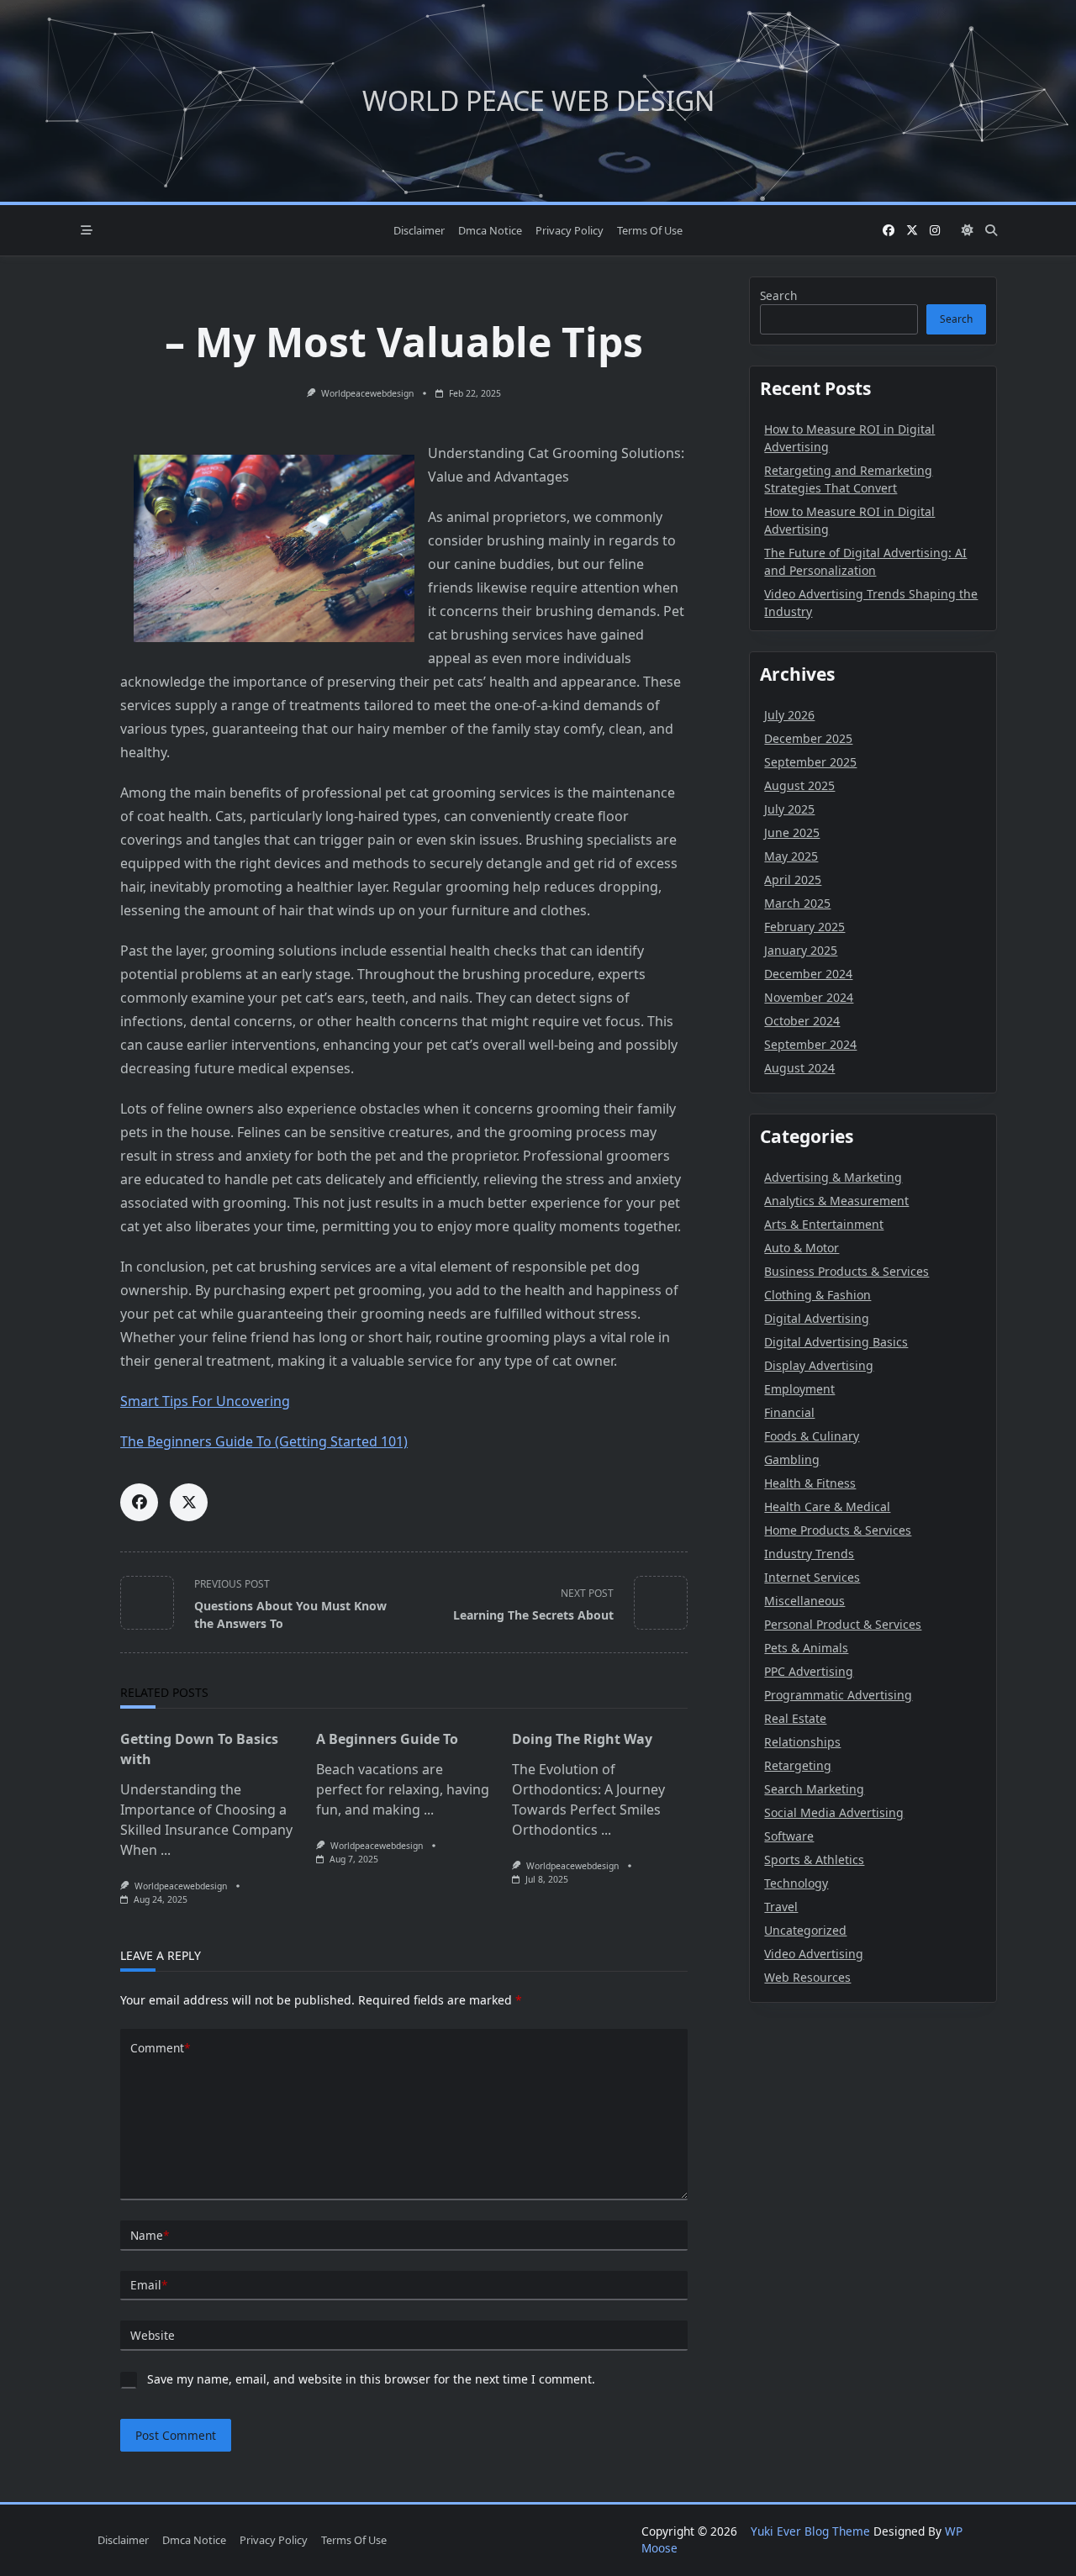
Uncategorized (805, 1930)
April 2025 (793, 880)
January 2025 (801, 950)
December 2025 (808, 738)
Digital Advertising (817, 1318)
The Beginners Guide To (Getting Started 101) (264, 1441)
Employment (799, 1389)
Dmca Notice (490, 230)
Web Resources (807, 1977)
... (166, 1850)
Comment (160, 2048)
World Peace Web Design (538, 100)
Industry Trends (809, 1554)
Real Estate (795, 1718)
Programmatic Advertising (838, 1695)
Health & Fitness (810, 1483)
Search (778, 295)
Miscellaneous (804, 1601)
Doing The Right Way (582, 1739)
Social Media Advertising (834, 1812)
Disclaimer (419, 230)
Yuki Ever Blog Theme (810, 2531)
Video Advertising (814, 1954)
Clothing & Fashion (818, 1295)
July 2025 (789, 809)
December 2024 (808, 974)
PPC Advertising (809, 1671)
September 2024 (810, 1044)
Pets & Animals (806, 1648)
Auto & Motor (802, 1248)
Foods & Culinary (812, 1436)
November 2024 (809, 997)
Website (153, 2335)
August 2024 (799, 1068)
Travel (781, 1907)
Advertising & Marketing (833, 1177)
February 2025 (804, 927)
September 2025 (810, 762)
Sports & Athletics (814, 1860)
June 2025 (792, 832)
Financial (789, 1412)
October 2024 (802, 1021)
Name (150, 2235)
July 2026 (789, 715)
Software (789, 1836)
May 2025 (791, 856)
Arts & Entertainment (824, 1224)
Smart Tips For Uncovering (205, 1401)
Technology (796, 1883)
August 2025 (799, 785)
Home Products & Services (838, 1530)
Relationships (802, 1742)
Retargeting (798, 1765)
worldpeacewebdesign (367, 393)
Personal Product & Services (843, 1624)
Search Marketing (814, 1789)
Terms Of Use (650, 230)
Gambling (792, 1459)
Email (149, 2285)
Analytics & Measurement (836, 1201)
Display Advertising (819, 1365)
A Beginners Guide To (387, 1739)
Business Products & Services (847, 1271)
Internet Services (812, 1577)
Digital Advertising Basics (836, 1342)
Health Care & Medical (827, 1507)
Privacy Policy (570, 230)
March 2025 (797, 903)
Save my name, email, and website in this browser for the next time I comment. (371, 2379)
